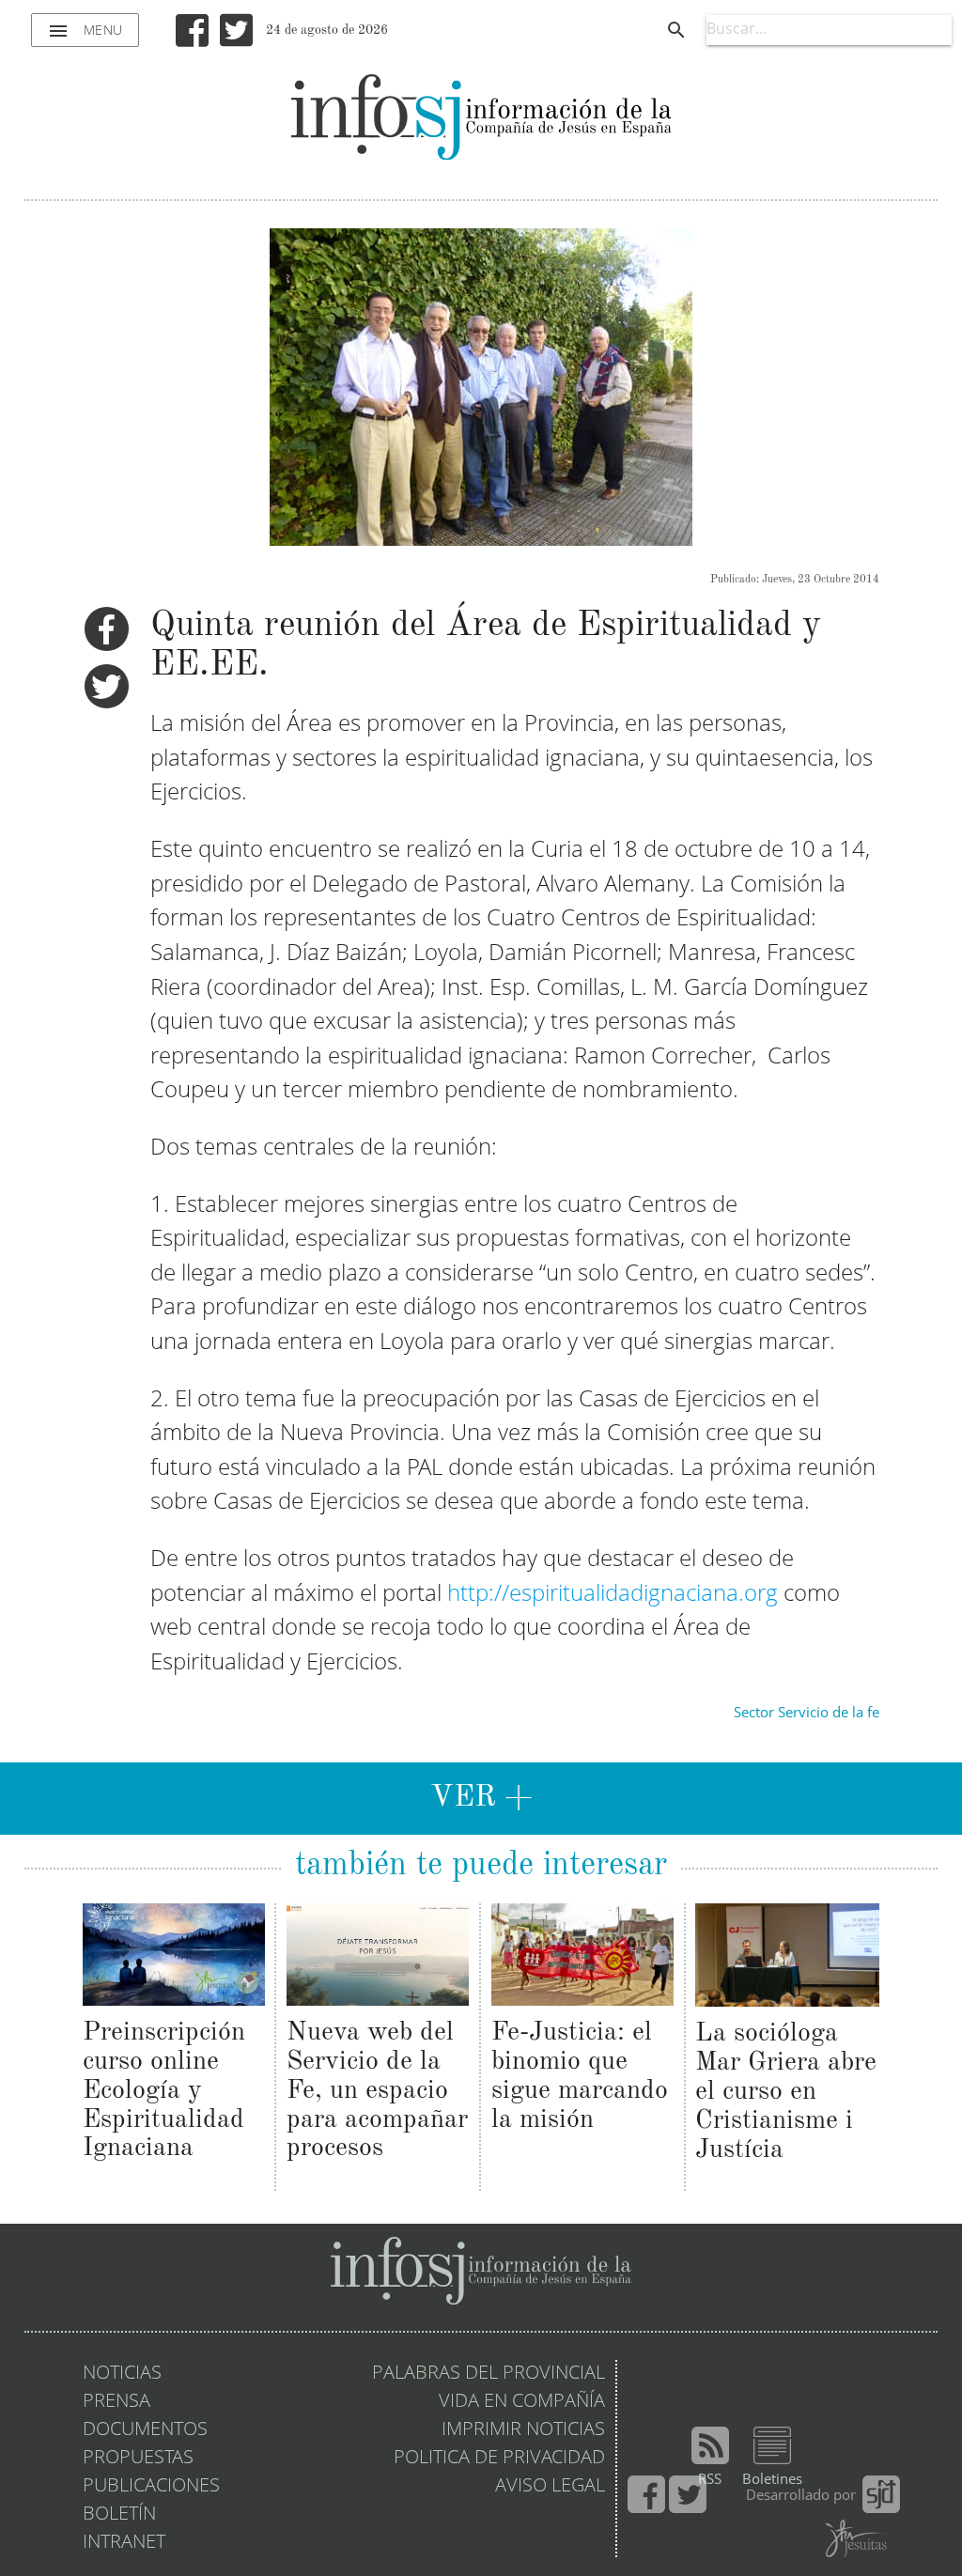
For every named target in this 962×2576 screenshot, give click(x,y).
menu (85, 31)
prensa (116, 2402)
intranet (124, 2543)
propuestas (138, 2459)
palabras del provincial (489, 2374)
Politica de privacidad (499, 2459)
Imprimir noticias (523, 2430)
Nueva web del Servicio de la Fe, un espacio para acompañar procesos (377, 2091)
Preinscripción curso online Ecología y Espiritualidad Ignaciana (164, 2091)
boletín (119, 2515)
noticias (122, 2374)
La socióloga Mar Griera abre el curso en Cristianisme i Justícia (786, 2092)
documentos (145, 2430)
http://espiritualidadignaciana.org (613, 1595)
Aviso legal (550, 2487)
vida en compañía (522, 2402)
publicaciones (151, 2487)
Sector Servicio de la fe (807, 1714)
